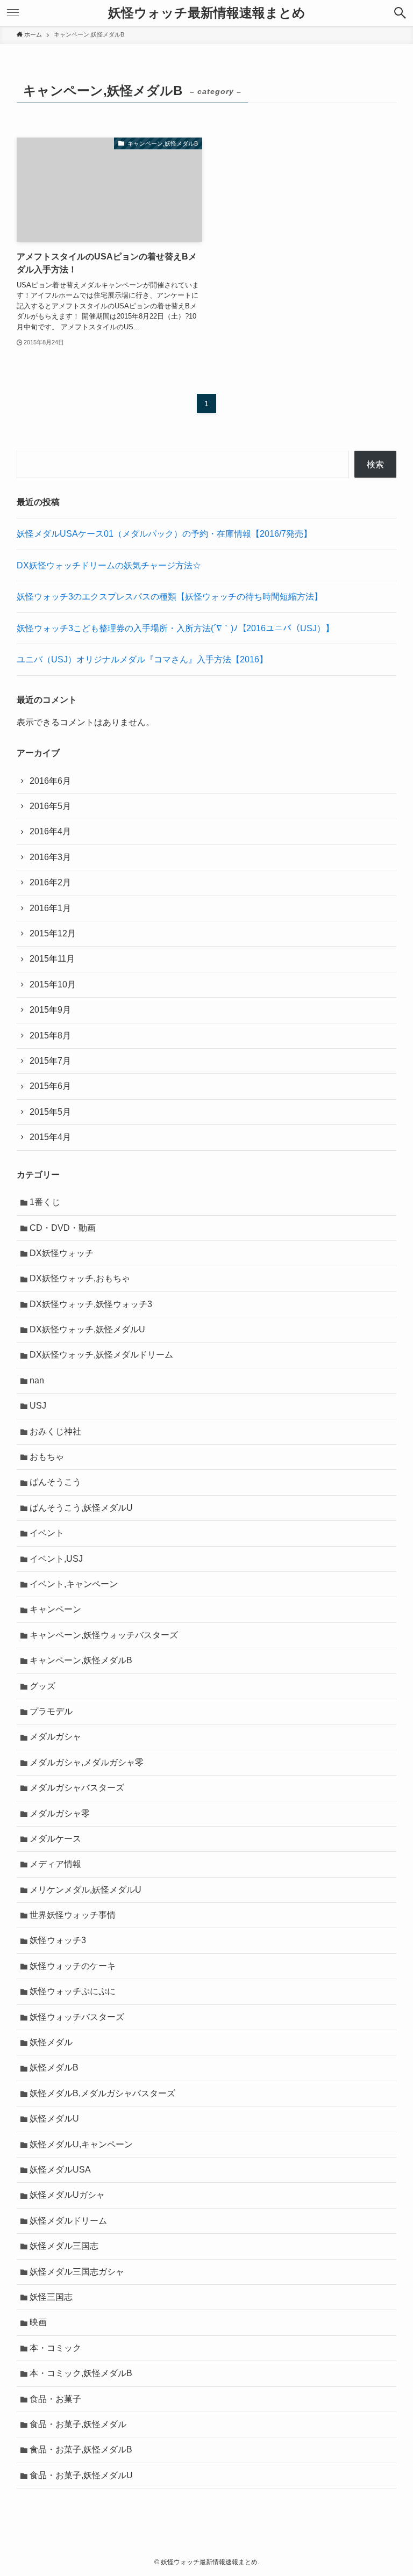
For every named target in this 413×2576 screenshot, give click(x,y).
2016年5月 (50, 806)
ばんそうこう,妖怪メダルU (81, 1508)
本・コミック (55, 2348)
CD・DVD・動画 (63, 1228)
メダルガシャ (55, 1737)
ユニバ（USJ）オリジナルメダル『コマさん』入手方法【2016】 (142, 659)
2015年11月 (52, 959)
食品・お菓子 (55, 2399)
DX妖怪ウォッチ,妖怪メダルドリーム (101, 1355)
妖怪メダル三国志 (64, 2246)
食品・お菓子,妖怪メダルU (81, 2475)
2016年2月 (50, 882)
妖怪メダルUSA (60, 2170)
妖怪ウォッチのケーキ (73, 1966)
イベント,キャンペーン (74, 1584)
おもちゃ (47, 1457)
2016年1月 (50, 908)
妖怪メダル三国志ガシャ (77, 2272)
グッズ (42, 1686)
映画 (38, 2322)
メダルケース (55, 1839)
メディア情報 (55, 1864)
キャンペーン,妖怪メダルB (81, 1660)
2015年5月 (50, 1112)
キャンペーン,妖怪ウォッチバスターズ (104, 1635)
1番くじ (45, 1202)
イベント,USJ (56, 1559)
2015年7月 (50, 1061)
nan (37, 1380)
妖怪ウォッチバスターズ (77, 2017)
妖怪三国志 (51, 2297)
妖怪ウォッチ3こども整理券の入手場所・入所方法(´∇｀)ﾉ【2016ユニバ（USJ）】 (175, 628)
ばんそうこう (55, 1482)
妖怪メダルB (54, 2068)
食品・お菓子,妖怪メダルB (81, 2449)
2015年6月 (50, 1086)
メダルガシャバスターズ (77, 1788)
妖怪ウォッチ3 (58, 1940)
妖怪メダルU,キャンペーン (81, 2144)
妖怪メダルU (54, 2119)
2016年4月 (50, 831)
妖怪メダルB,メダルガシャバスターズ (102, 2093)
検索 (375, 464)
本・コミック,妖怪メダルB (81, 2373)
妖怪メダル (51, 2042)
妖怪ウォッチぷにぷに (73, 1991)
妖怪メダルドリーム (68, 2221)
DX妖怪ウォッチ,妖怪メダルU (87, 1329)
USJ (38, 1406)
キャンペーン (55, 1609)
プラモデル (51, 1711)
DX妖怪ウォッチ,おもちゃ (80, 1278)
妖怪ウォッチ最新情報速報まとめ (207, 13)
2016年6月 (50, 781)
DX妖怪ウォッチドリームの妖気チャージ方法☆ (109, 565)
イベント (47, 1533)
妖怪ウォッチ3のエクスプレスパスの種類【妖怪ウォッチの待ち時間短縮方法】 (170, 597)
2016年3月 (50, 857)
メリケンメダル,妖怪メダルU (86, 1890)
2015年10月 (53, 984)
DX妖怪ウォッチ (62, 1253)
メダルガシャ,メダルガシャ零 (87, 1762)
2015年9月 (50, 1010)
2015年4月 (50, 1137)
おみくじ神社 (55, 1431)
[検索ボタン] (400, 13)
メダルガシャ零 (60, 1813)
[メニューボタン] (13, 13)
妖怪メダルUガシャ (67, 2195)
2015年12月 (53, 933)
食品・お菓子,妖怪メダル (78, 2424)
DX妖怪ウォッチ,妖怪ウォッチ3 (91, 1304)
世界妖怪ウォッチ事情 (73, 1915)
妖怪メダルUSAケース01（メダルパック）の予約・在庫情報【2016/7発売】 (164, 534)
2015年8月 (50, 1036)
